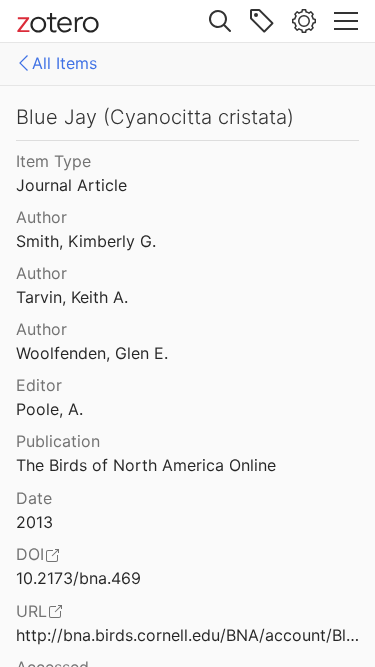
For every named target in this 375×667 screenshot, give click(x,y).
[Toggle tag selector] (262, 21)
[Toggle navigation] (346, 21)
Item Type (53, 161)
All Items (64, 63)
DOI (30, 554)
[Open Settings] (304, 21)
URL (31, 611)
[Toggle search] (220, 21)
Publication (58, 441)
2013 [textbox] (34, 522)
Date (34, 498)
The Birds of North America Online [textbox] (146, 465)
